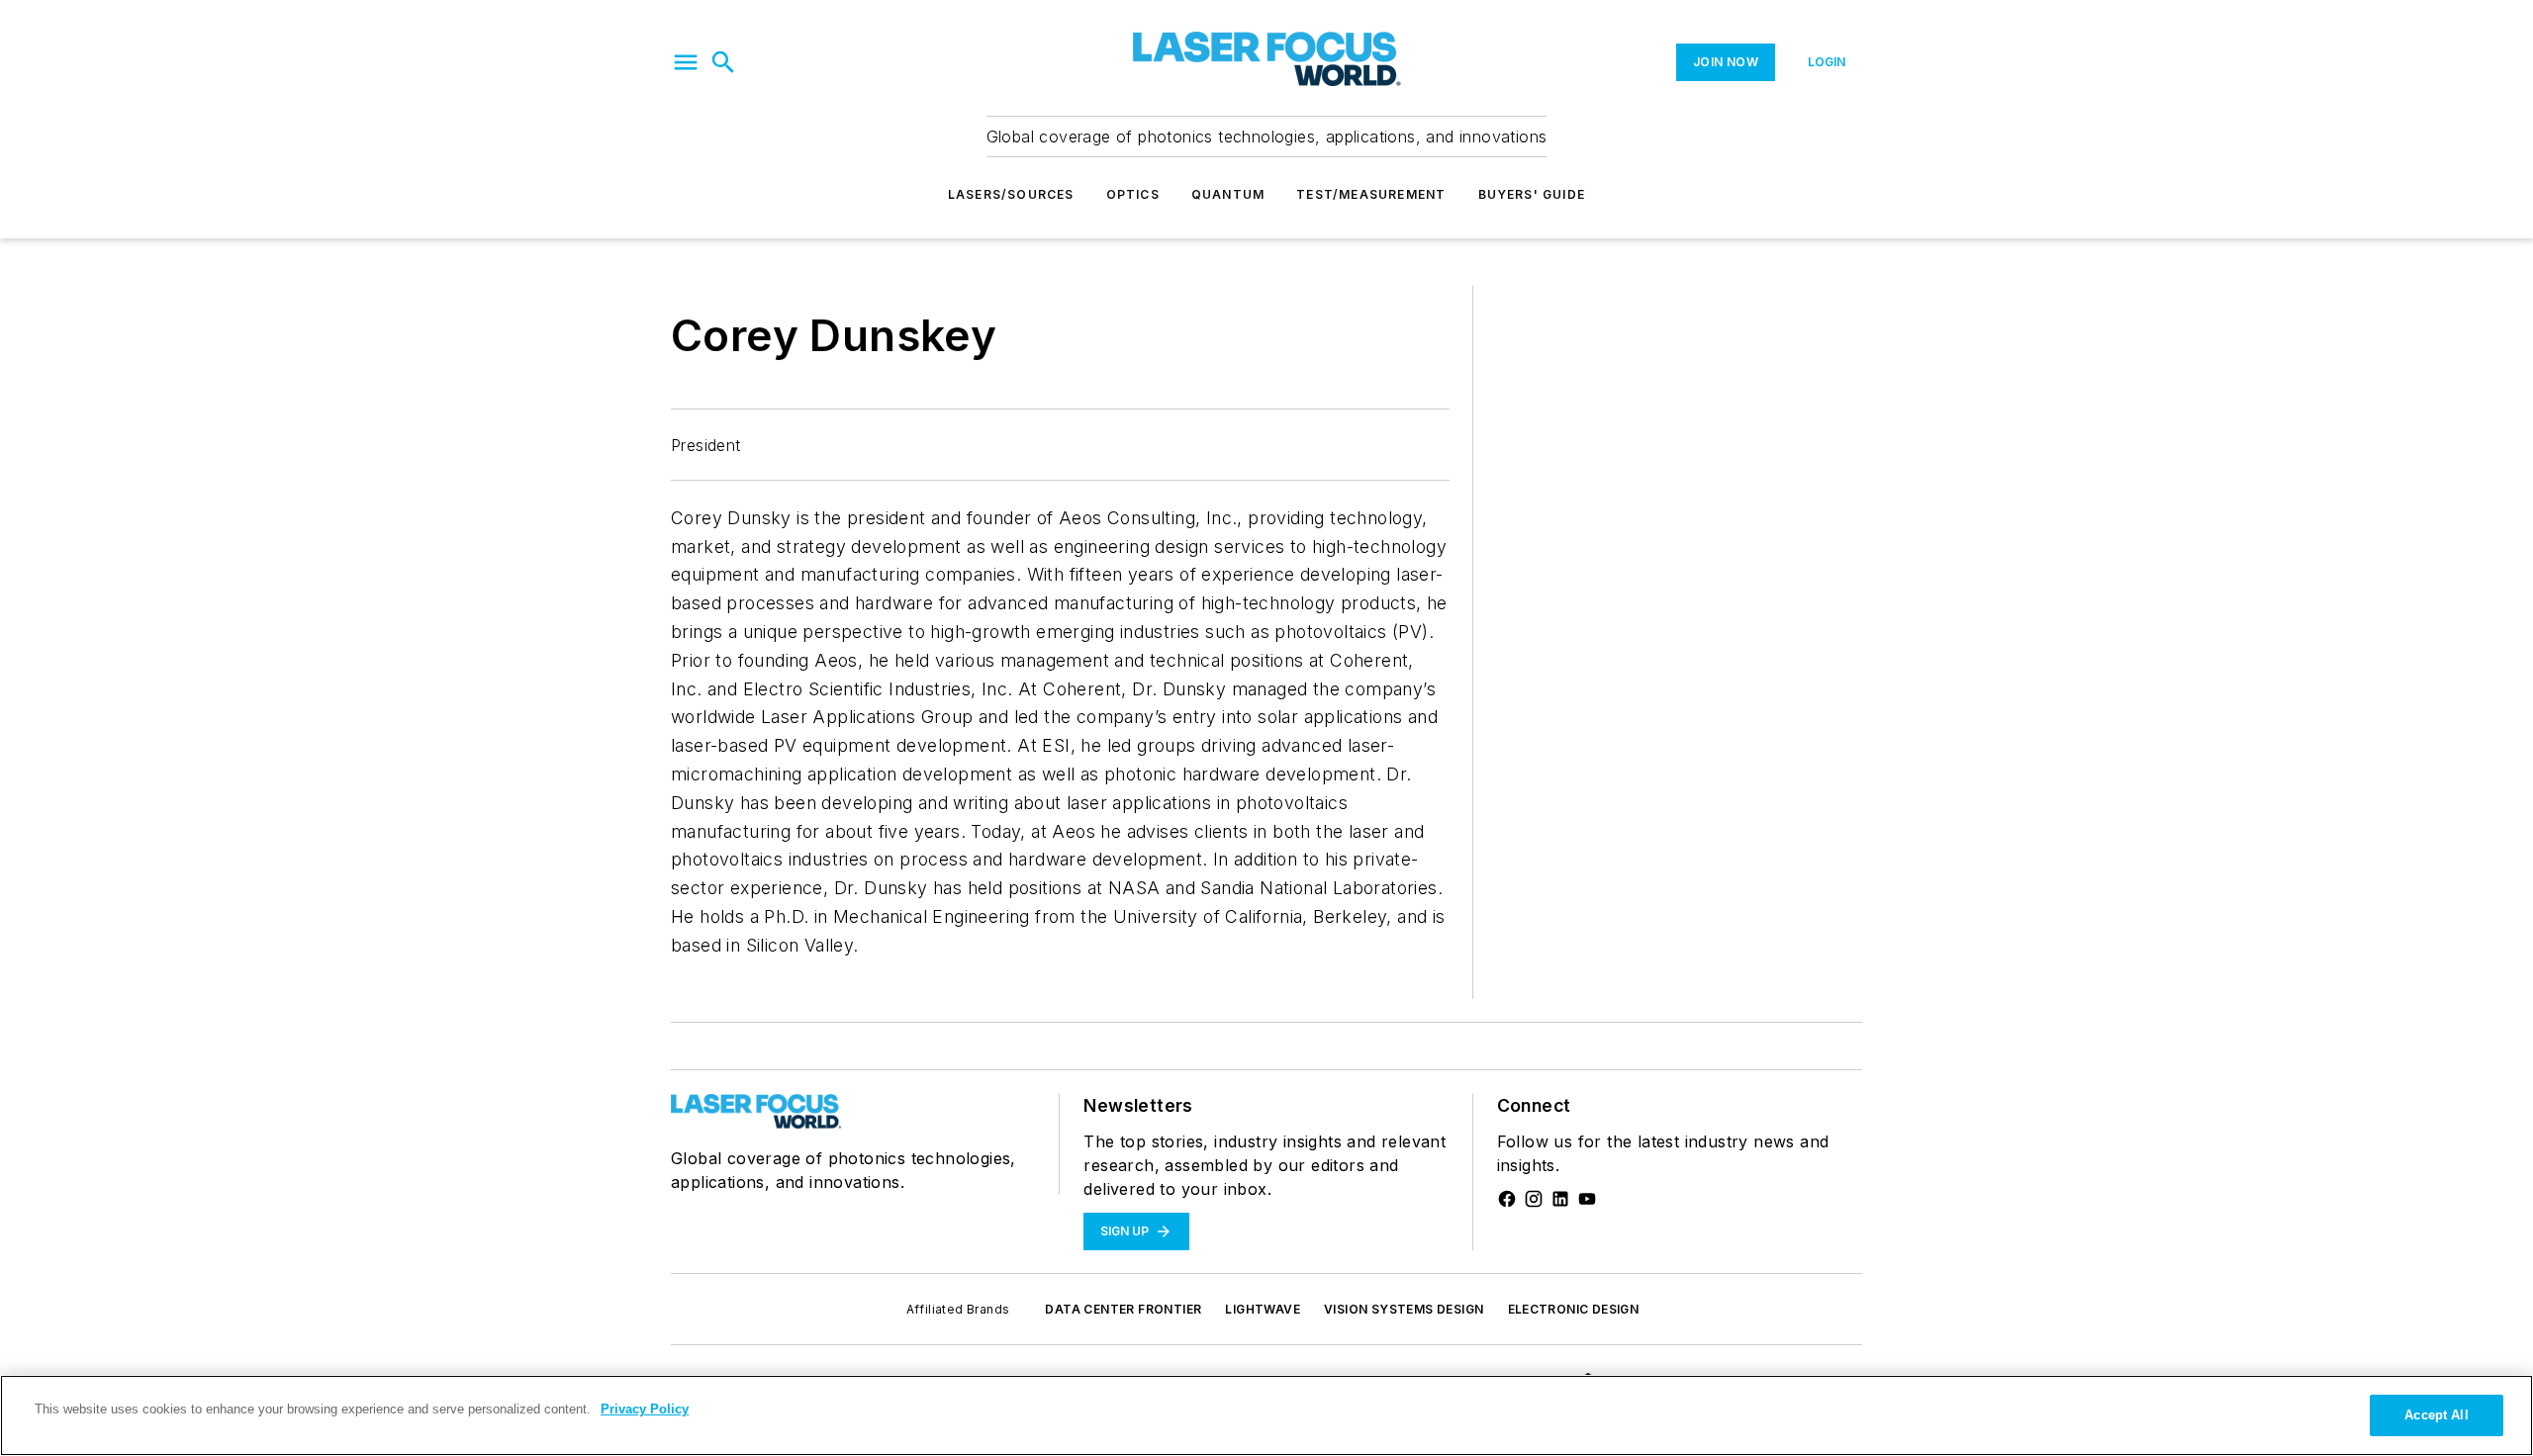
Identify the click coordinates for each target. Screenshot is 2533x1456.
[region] (1266, 1415)
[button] (686, 62)
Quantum (1228, 194)
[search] (723, 62)
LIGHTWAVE (1263, 1309)
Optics (1133, 194)
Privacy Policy (645, 1409)
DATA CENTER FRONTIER (1123, 1309)
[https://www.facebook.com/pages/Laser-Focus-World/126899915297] (1507, 1199)
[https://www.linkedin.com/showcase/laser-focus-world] (1560, 1199)
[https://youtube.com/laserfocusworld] (1587, 1199)
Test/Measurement (1371, 194)
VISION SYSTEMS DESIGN (1404, 1309)
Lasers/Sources (1011, 194)
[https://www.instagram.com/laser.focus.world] (1534, 1199)
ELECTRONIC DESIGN (1574, 1309)
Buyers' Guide (1532, 194)
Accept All (2436, 1415)
